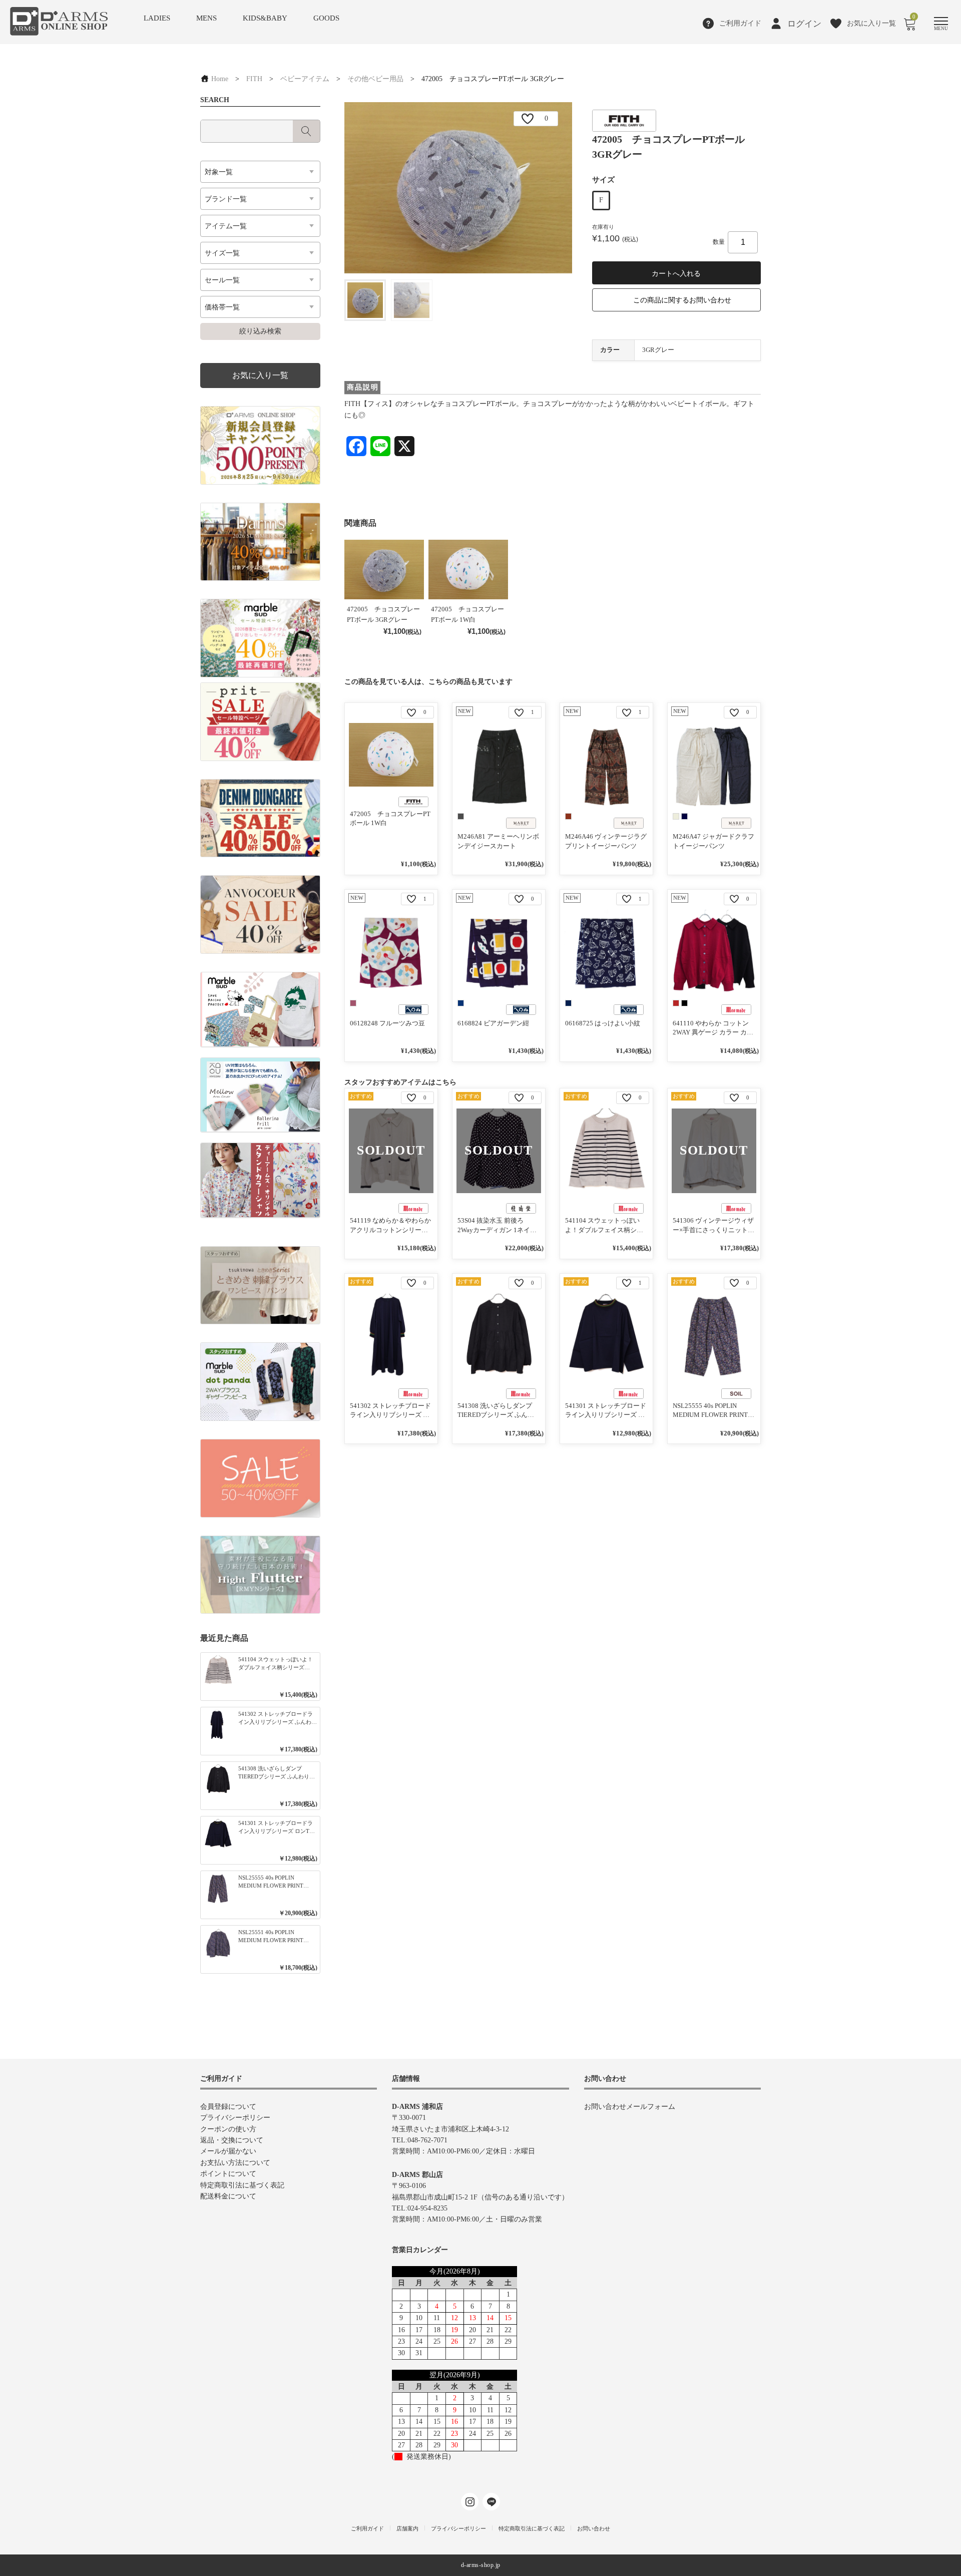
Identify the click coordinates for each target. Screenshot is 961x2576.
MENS (206, 18)
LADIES (157, 18)
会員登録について (228, 2107)
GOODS (326, 18)
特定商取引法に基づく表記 (242, 2185)
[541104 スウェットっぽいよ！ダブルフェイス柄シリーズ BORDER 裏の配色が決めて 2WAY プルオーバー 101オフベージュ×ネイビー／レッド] (606, 1151)
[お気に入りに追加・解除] (528, 119)
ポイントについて (228, 2174)
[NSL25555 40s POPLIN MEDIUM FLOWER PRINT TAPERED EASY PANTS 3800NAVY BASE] (714, 1336)
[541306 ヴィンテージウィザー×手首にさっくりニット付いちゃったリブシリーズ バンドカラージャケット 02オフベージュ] (714, 1151)
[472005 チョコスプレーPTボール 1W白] (391, 755)
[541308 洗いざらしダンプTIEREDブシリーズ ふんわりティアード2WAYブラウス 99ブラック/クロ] (499, 1336)
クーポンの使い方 (228, 2129)
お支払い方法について (235, 2163)
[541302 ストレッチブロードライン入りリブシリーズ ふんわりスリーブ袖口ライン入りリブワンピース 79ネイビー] (391, 1336)
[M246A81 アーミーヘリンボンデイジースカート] (499, 765)
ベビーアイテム (305, 79)
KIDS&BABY (265, 18)
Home (219, 79)
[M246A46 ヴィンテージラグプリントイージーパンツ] (606, 765)
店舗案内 (407, 2528)
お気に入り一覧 (260, 375)
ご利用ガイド (367, 2528)
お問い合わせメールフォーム (630, 2107)
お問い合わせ (594, 2528)
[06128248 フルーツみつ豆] (391, 952)
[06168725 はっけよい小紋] (606, 952)
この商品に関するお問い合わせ (682, 300)
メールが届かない (228, 2151)
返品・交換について (232, 2140)
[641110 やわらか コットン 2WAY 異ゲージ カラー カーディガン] (714, 952)
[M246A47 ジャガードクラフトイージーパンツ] (714, 765)
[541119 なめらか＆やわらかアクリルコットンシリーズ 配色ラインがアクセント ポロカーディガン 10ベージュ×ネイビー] (391, 1151)
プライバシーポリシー (235, 2118)
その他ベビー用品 (375, 79)
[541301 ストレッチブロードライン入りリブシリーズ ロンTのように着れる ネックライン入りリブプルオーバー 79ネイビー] (606, 1336)
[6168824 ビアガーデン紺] (499, 952)
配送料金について (228, 2196)
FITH (254, 79)
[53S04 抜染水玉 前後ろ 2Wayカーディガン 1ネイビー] (499, 1151)
